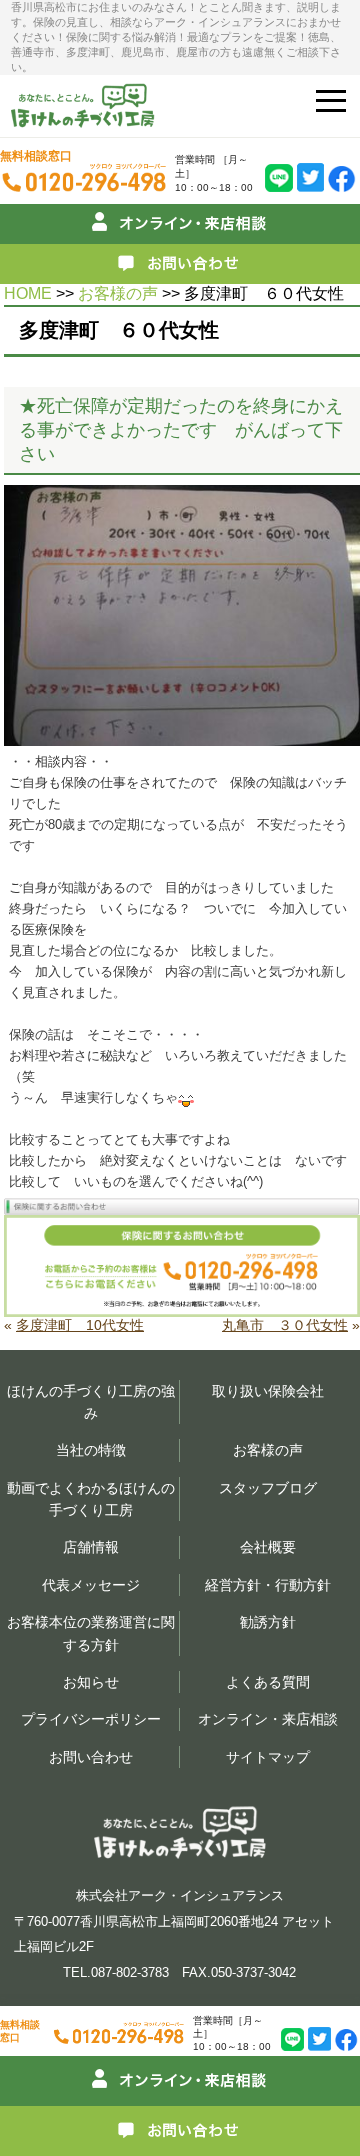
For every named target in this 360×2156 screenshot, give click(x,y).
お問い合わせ (91, 1757)
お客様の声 (118, 293)
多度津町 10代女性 (80, 1325)
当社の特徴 (91, 1450)
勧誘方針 (268, 1622)
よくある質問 (268, 1682)
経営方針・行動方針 (268, 1585)
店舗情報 (91, 1547)
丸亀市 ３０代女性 (285, 1325)
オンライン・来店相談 (268, 1719)
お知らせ (91, 1682)
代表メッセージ (91, 1585)
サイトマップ (268, 1757)
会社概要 (268, 1547)
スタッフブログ (268, 1488)
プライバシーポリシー (91, 1719)
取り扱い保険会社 (268, 1391)
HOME (28, 293)
